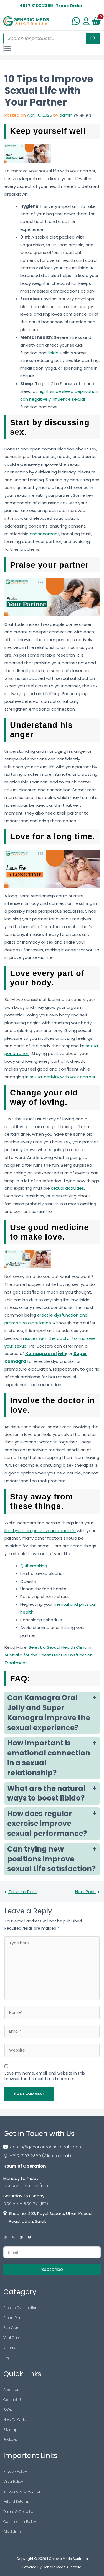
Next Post (86, 1892)
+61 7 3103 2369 (36, 6)
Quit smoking (34, 1566)
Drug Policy (13, 2481)
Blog (7, 2358)
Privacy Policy (15, 2471)
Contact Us (13, 2400)
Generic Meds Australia (68, 2559)
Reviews (10, 2440)
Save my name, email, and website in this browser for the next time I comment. (45, 2076)
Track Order (69, 6)
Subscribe (52, 2269)
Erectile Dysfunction (20, 2308)
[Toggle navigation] (8, 48)
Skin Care (11, 2328)
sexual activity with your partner (63, 1077)
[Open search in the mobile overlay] (52, 39)
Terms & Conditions (20, 2512)
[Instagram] (5, 2237)
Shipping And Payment (23, 2491)
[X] (13, 2237)
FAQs (8, 2410)
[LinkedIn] (21, 2237)
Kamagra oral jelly (46, 1354)
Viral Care (12, 2338)
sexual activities (68, 1188)
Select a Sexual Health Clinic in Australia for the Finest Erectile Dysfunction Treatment (49, 1655)
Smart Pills (12, 2318)
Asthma (10, 2348)
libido (53, 353)
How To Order (15, 2420)
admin (66, 115)
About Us (11, 2390)
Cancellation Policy (20, 2522)
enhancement (45, 534)
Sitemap (10, 2430)
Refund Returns (16, 2501)
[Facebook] (29, 2237)
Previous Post (22, 1892)
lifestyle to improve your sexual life (40, 1531)
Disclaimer (13, 2532)
